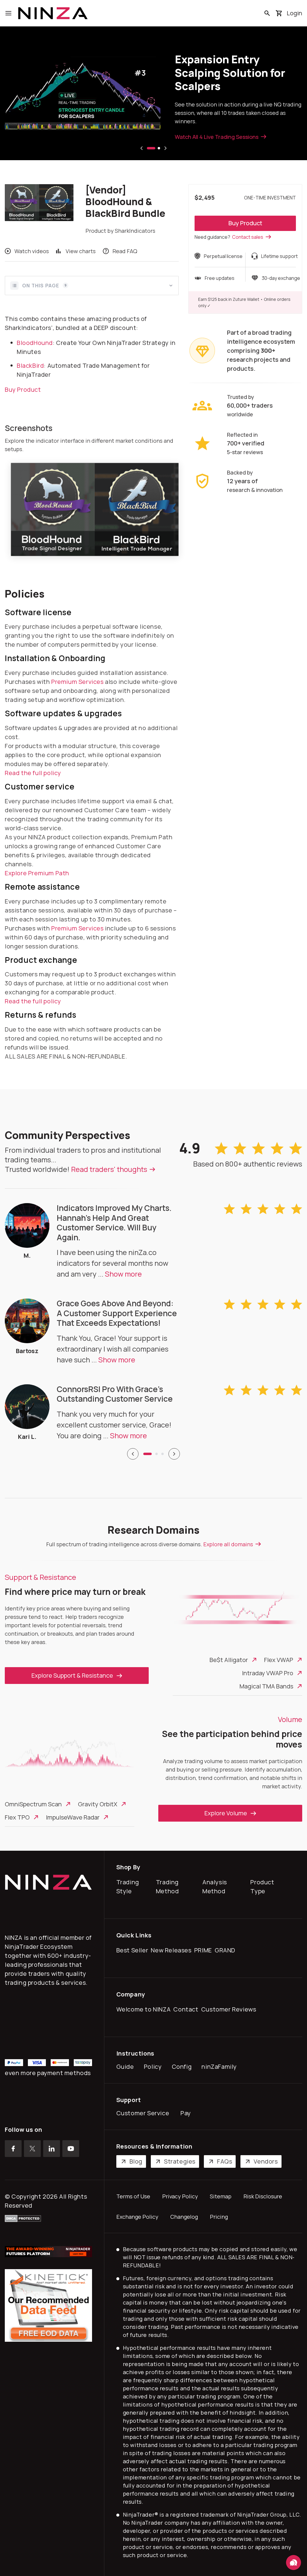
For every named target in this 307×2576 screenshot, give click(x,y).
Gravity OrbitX (98, 1804)
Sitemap (221, 2196)
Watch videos (32, 251)
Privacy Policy (180, 2196)
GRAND (226, 1950)
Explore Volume (226, 1813)
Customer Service (144, 2113)
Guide (127, 2067)
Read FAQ (125, 251)
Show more (123, 1274)
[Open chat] (294, 2563)
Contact (187, 2009)
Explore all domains (228, 1544)
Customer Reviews (230, 2009)
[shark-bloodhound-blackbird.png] (95, 509)
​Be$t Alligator (229, 1660)
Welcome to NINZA (145, 2009)
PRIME (204, 1950)
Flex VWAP (279, 1660)
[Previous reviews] (133, 1454)
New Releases (172, 1950)
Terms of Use (133, 2196)
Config (183, 2067)
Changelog (184, 2217)
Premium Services (77, 682)
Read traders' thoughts (109, 1169)
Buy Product (245, 223)
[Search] (267, 13)
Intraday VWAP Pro (268, 1673)
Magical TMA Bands (266, 1686)
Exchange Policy (137, 2217)
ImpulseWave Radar (73, 1817)
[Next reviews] (174, 1454)
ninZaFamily (221, 2067)
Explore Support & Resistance (72, 1675)
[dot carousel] (148, 1454)
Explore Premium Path (37, 873)
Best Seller (134, 1950)
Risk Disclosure (263, 2196)
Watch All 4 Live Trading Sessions (217, 137)
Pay (187, 2113)
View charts (81, 251)
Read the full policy (33, 773)
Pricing (219, 2217)
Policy (154, 2067)
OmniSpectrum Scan (33, 1804)
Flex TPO (17, 1817)
